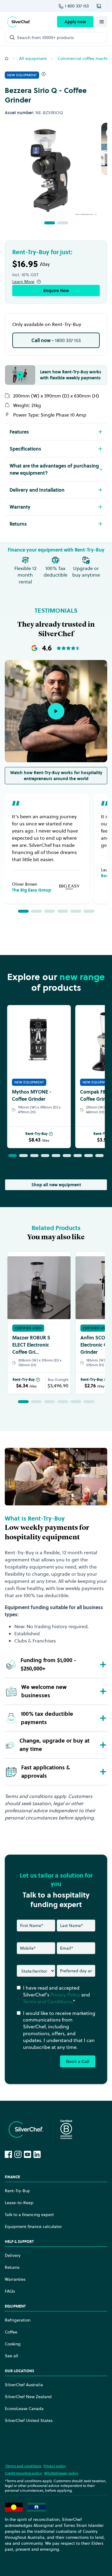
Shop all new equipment (56, 1185)
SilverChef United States (29, 2420)
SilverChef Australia (24, 2385)
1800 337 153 (56, 340)
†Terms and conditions (23, 2466)
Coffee (11, 2332)
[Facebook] (8, 2154)
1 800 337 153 (77, 6)
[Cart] (100, 6)
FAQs (10, 2291)
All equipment (33, 58)
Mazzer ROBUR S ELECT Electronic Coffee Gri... (31, 1345)
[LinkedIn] (37, 2154)
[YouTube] (27, 2154)
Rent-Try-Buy (36, 1134)
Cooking (13, 2344)
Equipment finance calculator (33, 2226)
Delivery (13, 2255)
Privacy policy (55, 2466)
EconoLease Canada (24, 2409)
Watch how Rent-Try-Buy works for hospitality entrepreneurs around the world (56, 776)
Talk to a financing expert (29, 2215)
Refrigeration (18, 2320)
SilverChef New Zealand (28, 2397)
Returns (12, 2267)
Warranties (15, 2279)
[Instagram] (18, 2154)
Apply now (75, 22)
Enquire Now (56, 291)
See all (11, 2356)
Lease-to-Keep (19, 2203)
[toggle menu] (102, 22)
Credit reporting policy (23, 2473)
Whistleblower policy (61, 2473)
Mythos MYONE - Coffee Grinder (32, 1095)
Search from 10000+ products (45, 38)
